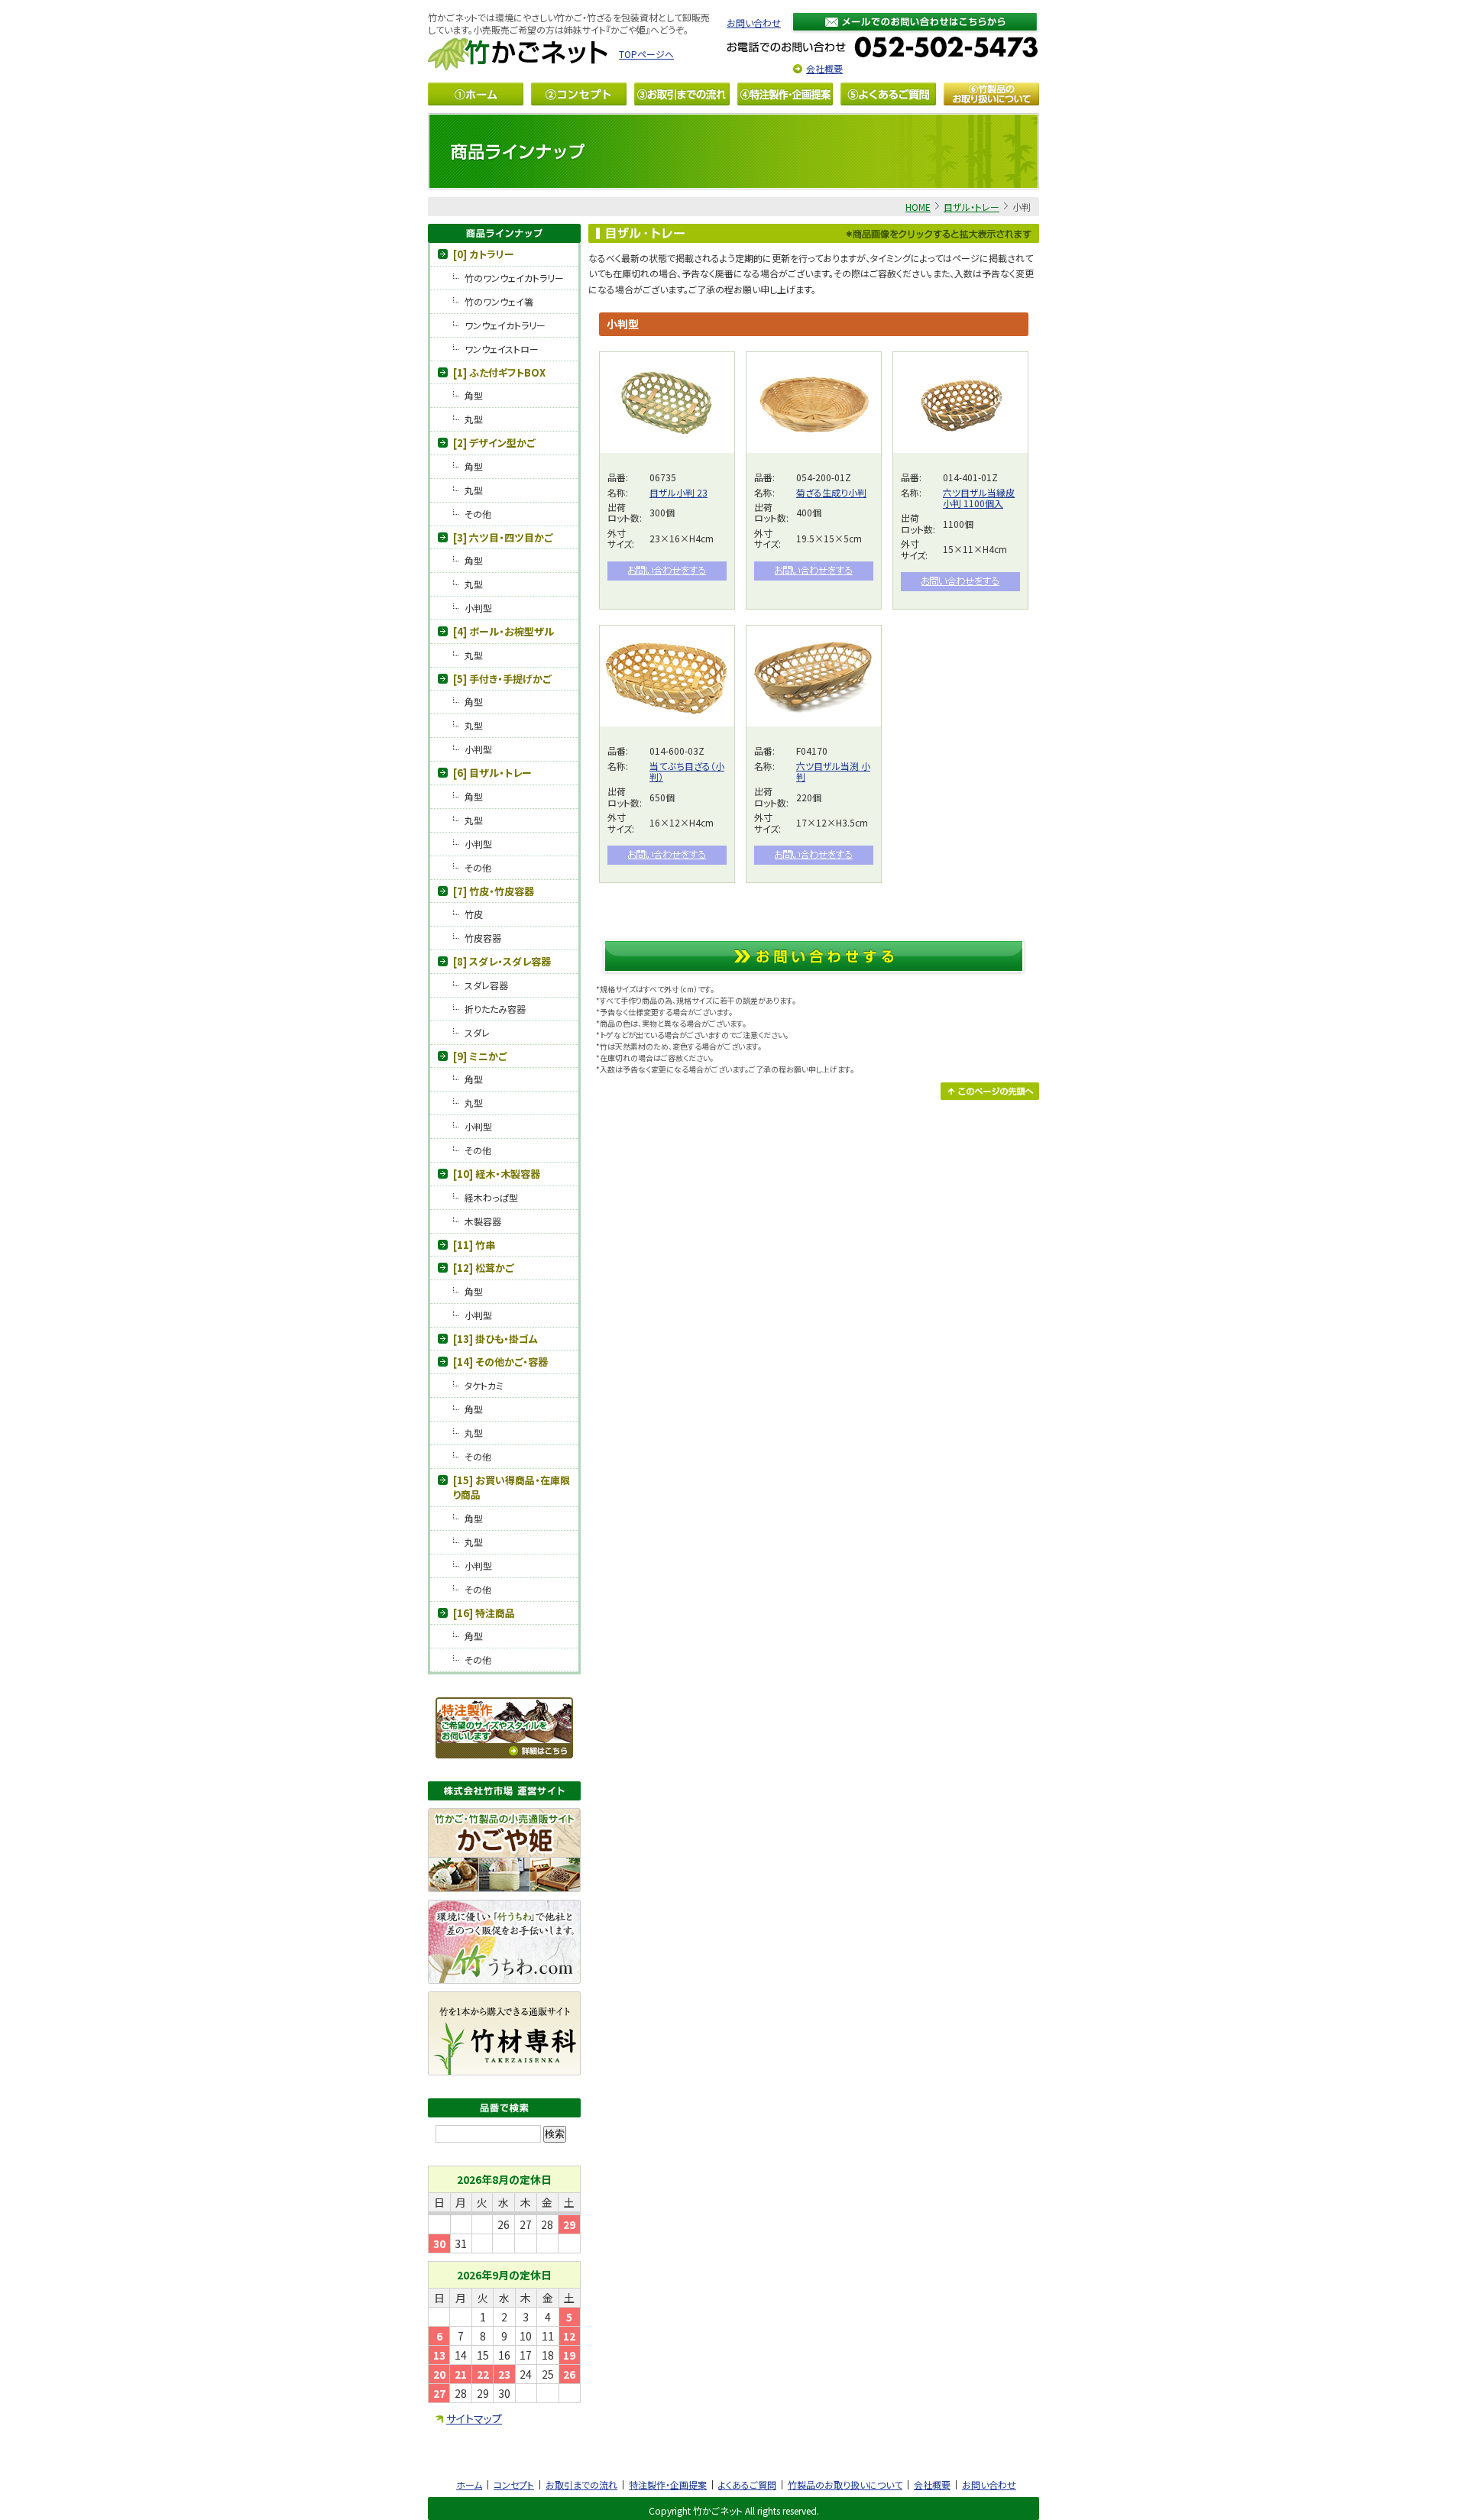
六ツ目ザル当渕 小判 (833, 771)
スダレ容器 (486, 985)
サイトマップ (474, 2418)
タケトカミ (484, 1385)
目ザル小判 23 (678, 492)
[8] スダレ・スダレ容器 (502, 961)
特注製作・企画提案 (668, 2484)
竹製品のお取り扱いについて (845, 2484)
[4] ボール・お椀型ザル (504, 631)
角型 (474, 395)
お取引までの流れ (581, 2484)
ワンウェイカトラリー (505, 325)
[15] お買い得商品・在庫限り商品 (512, 1488)
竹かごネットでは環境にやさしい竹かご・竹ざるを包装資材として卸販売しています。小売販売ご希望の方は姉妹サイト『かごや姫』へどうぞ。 (569, 23)
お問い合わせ (754, 23)
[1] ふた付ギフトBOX (499, 372)
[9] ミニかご (480, 1056)
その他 (478, 514)
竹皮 (474, 914)
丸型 (474, 419)
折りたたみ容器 (495, 1009)
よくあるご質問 (747, 2484)
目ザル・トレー (972, 207)
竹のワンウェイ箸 (499, 301)
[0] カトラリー (484, 254)
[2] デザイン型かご (494, 443)
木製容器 (483, 1221)
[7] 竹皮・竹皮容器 (494, 891)
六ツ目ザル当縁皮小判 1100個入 (979, 498)
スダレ (477, 1032)
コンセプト (514, 2484)
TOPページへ (646, 54)
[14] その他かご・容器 (500, 1362)
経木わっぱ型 (491, 1197)
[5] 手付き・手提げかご (502, 679)
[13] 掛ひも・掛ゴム (495, 1339)
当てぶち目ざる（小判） (687, 771)
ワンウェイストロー (502, 349)
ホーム (469, 2484)
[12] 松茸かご (483, 1268)
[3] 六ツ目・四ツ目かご (503, 537)
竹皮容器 (483, 938)
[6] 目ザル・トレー (492, 773)
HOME (918, 207)
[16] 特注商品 (484, 1613)
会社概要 (824, 68)
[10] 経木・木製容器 (497, 1174)
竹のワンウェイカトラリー (514, 278)
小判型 (478, 608)
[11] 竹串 (474, 1245)
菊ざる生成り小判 (831, 492)
